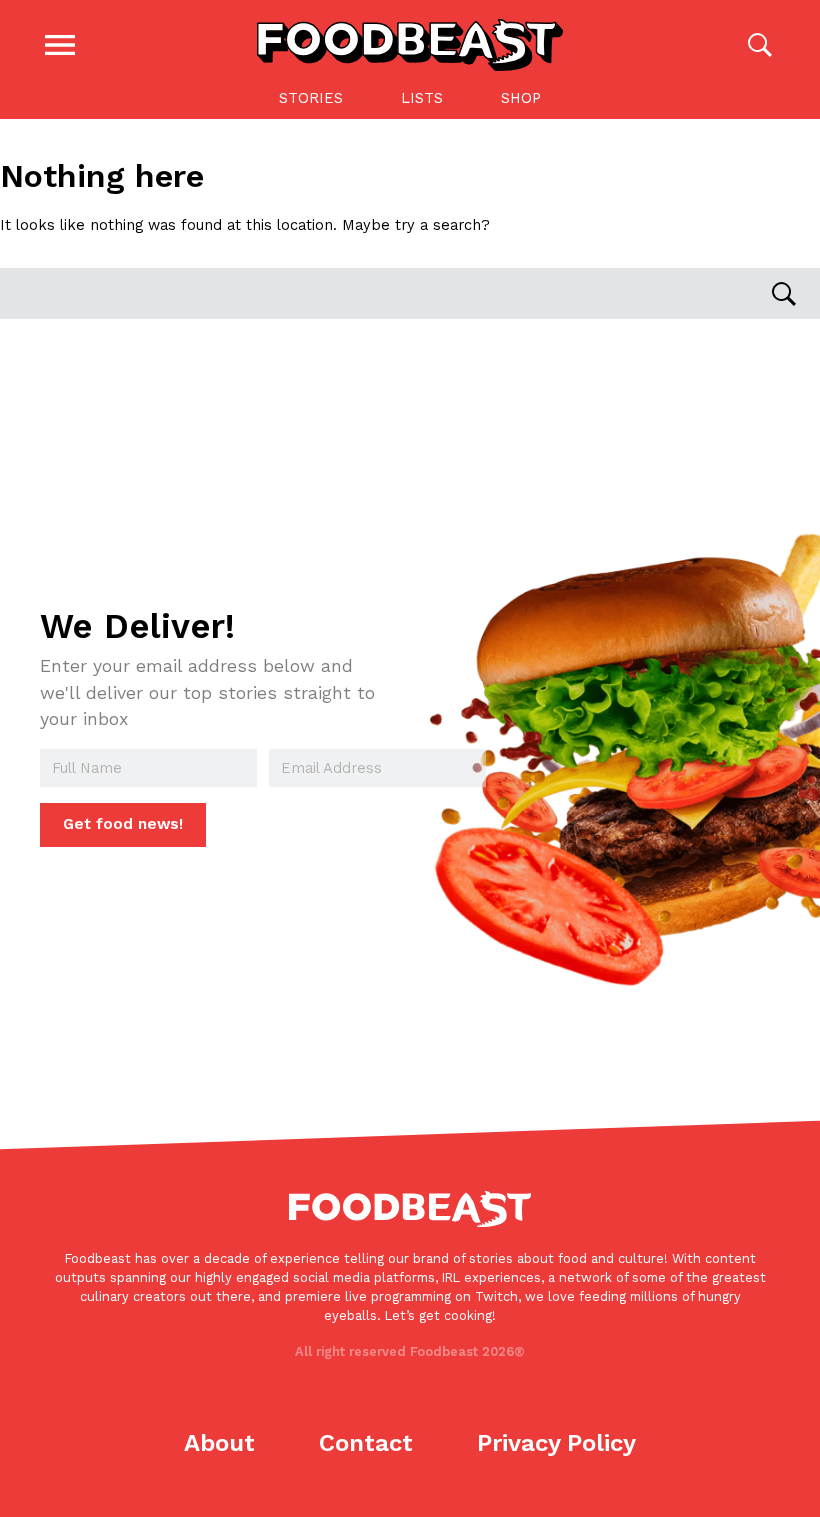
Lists (422, 98)
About (219, 1443)
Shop (521, 98)
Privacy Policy (556, 1443)
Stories (311, 98)
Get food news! (123, 824)
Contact (366, 1443)
